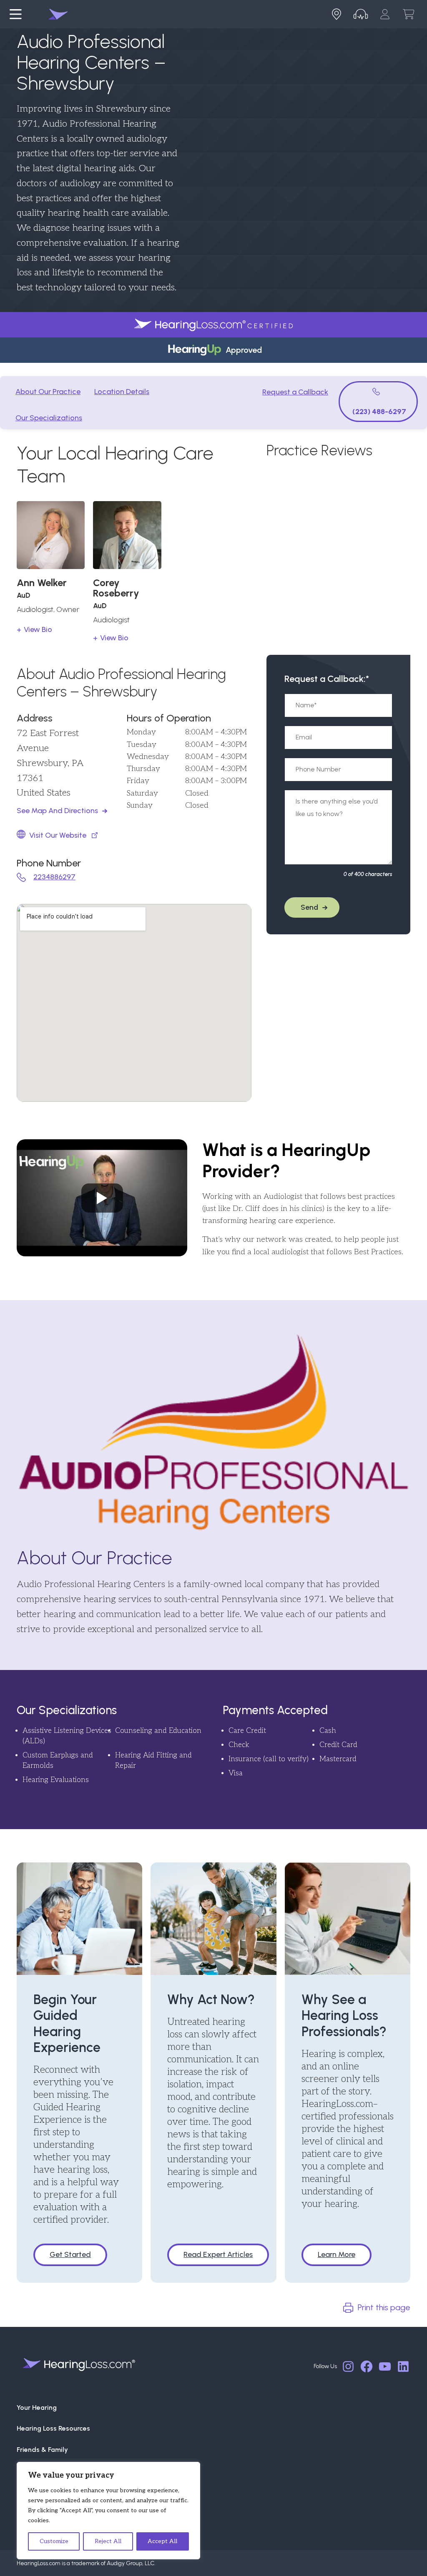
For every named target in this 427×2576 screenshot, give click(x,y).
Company (32, 2512)
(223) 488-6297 (379, 412)
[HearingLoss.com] (79, 2365)
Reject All (108, 2541)
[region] (108, 2511)
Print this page (384, 2307)
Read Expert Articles (218, 2254)
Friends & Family (42, 2450)
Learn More (337, 2254)
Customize (54, 2541)
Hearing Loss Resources (53, 2428)
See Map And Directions (57, 811)
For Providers (37, 2492)
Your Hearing (37, 2408)
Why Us (28, 2470)
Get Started (70, 2254)
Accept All (162, 2541)
